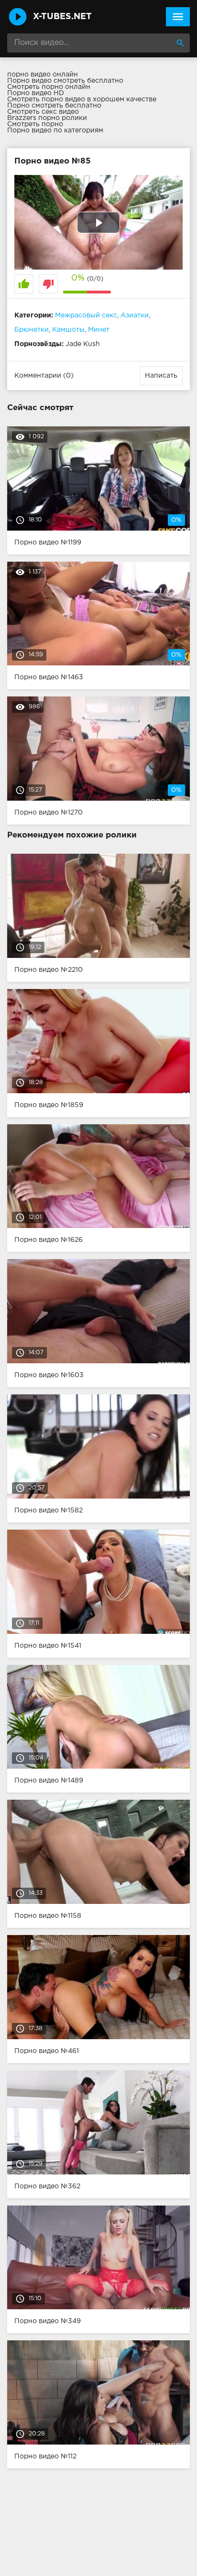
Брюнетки (32, 330)
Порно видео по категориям (55, 130)
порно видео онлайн (43, 75)
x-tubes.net (62, 17)
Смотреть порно (35, 124)
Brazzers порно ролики (47, 118)
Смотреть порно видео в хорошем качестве (82, 99)
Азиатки (135, 315)
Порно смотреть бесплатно (54, 106)
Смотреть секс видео (43, 112)
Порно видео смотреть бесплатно (65, 81)
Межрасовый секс (86, 315)
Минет (99, 330)
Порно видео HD (36, 93)
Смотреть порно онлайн (49, 87)
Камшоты (68, 330)
